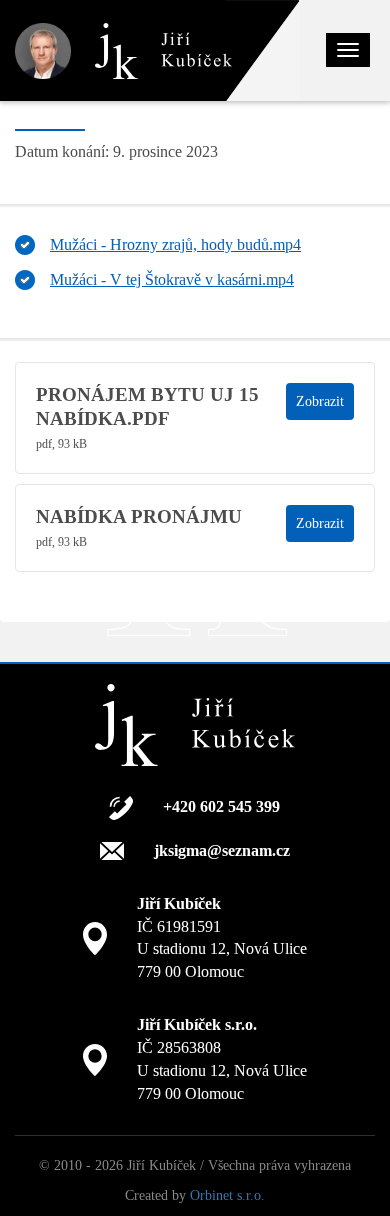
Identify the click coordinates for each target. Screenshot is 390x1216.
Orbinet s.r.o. (227, 1195)
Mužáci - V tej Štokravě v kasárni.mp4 (172, 279)
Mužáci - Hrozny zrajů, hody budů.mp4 (175, 244)
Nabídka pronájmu (139, 516)
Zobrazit (320, 401)
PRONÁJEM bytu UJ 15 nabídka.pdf (147, 406)
